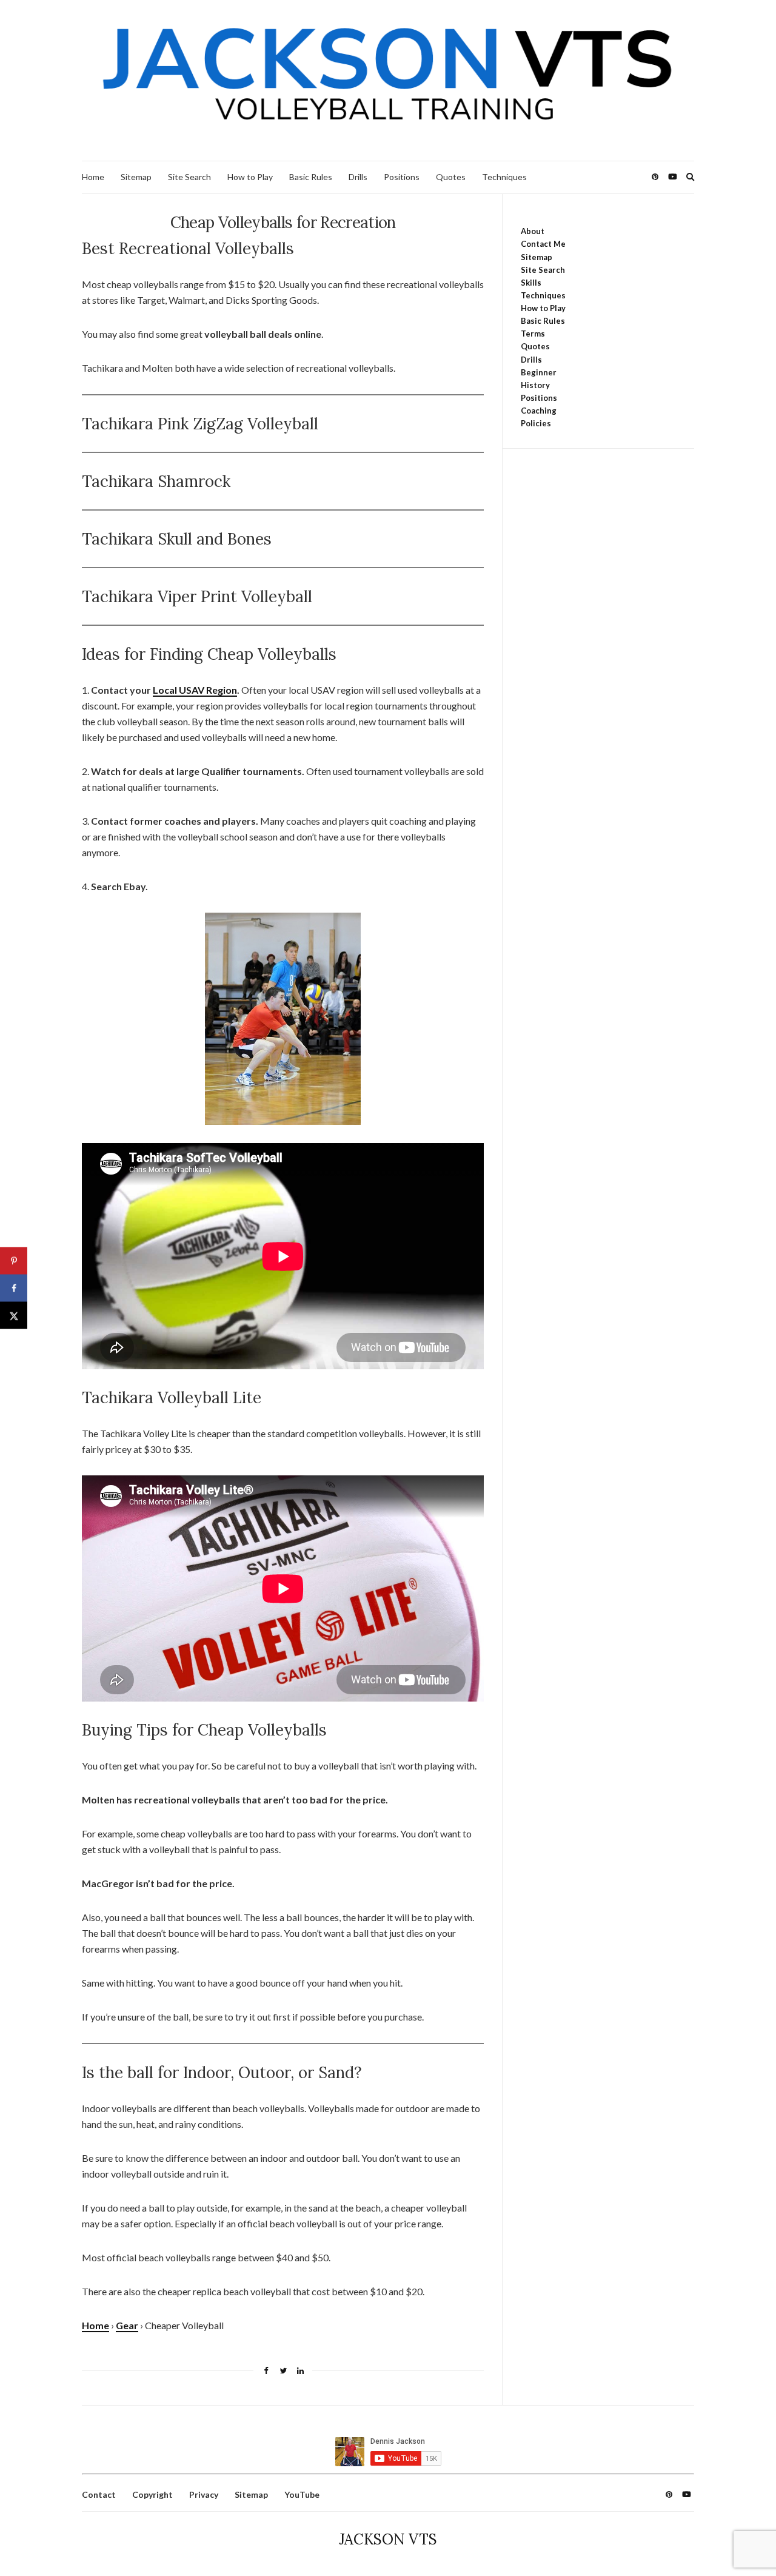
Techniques (504, 177)
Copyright (152, 2494)
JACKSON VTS (388, 2539)
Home (93, 177)
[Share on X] (14, 1316)
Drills (358, 177)
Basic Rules (311, 177)
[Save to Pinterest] (14, 1261)
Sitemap (136, 177)
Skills (531, 283)
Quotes (451, 177)
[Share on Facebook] (14, 1288)
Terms (533, 334)
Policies (536, 423)
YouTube (302, 2494)
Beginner (539, 372)
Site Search (189, 177)
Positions (402, 177)
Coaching (539, 411)
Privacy (204, 2494)
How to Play (250, 177)
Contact (99, 2494)
